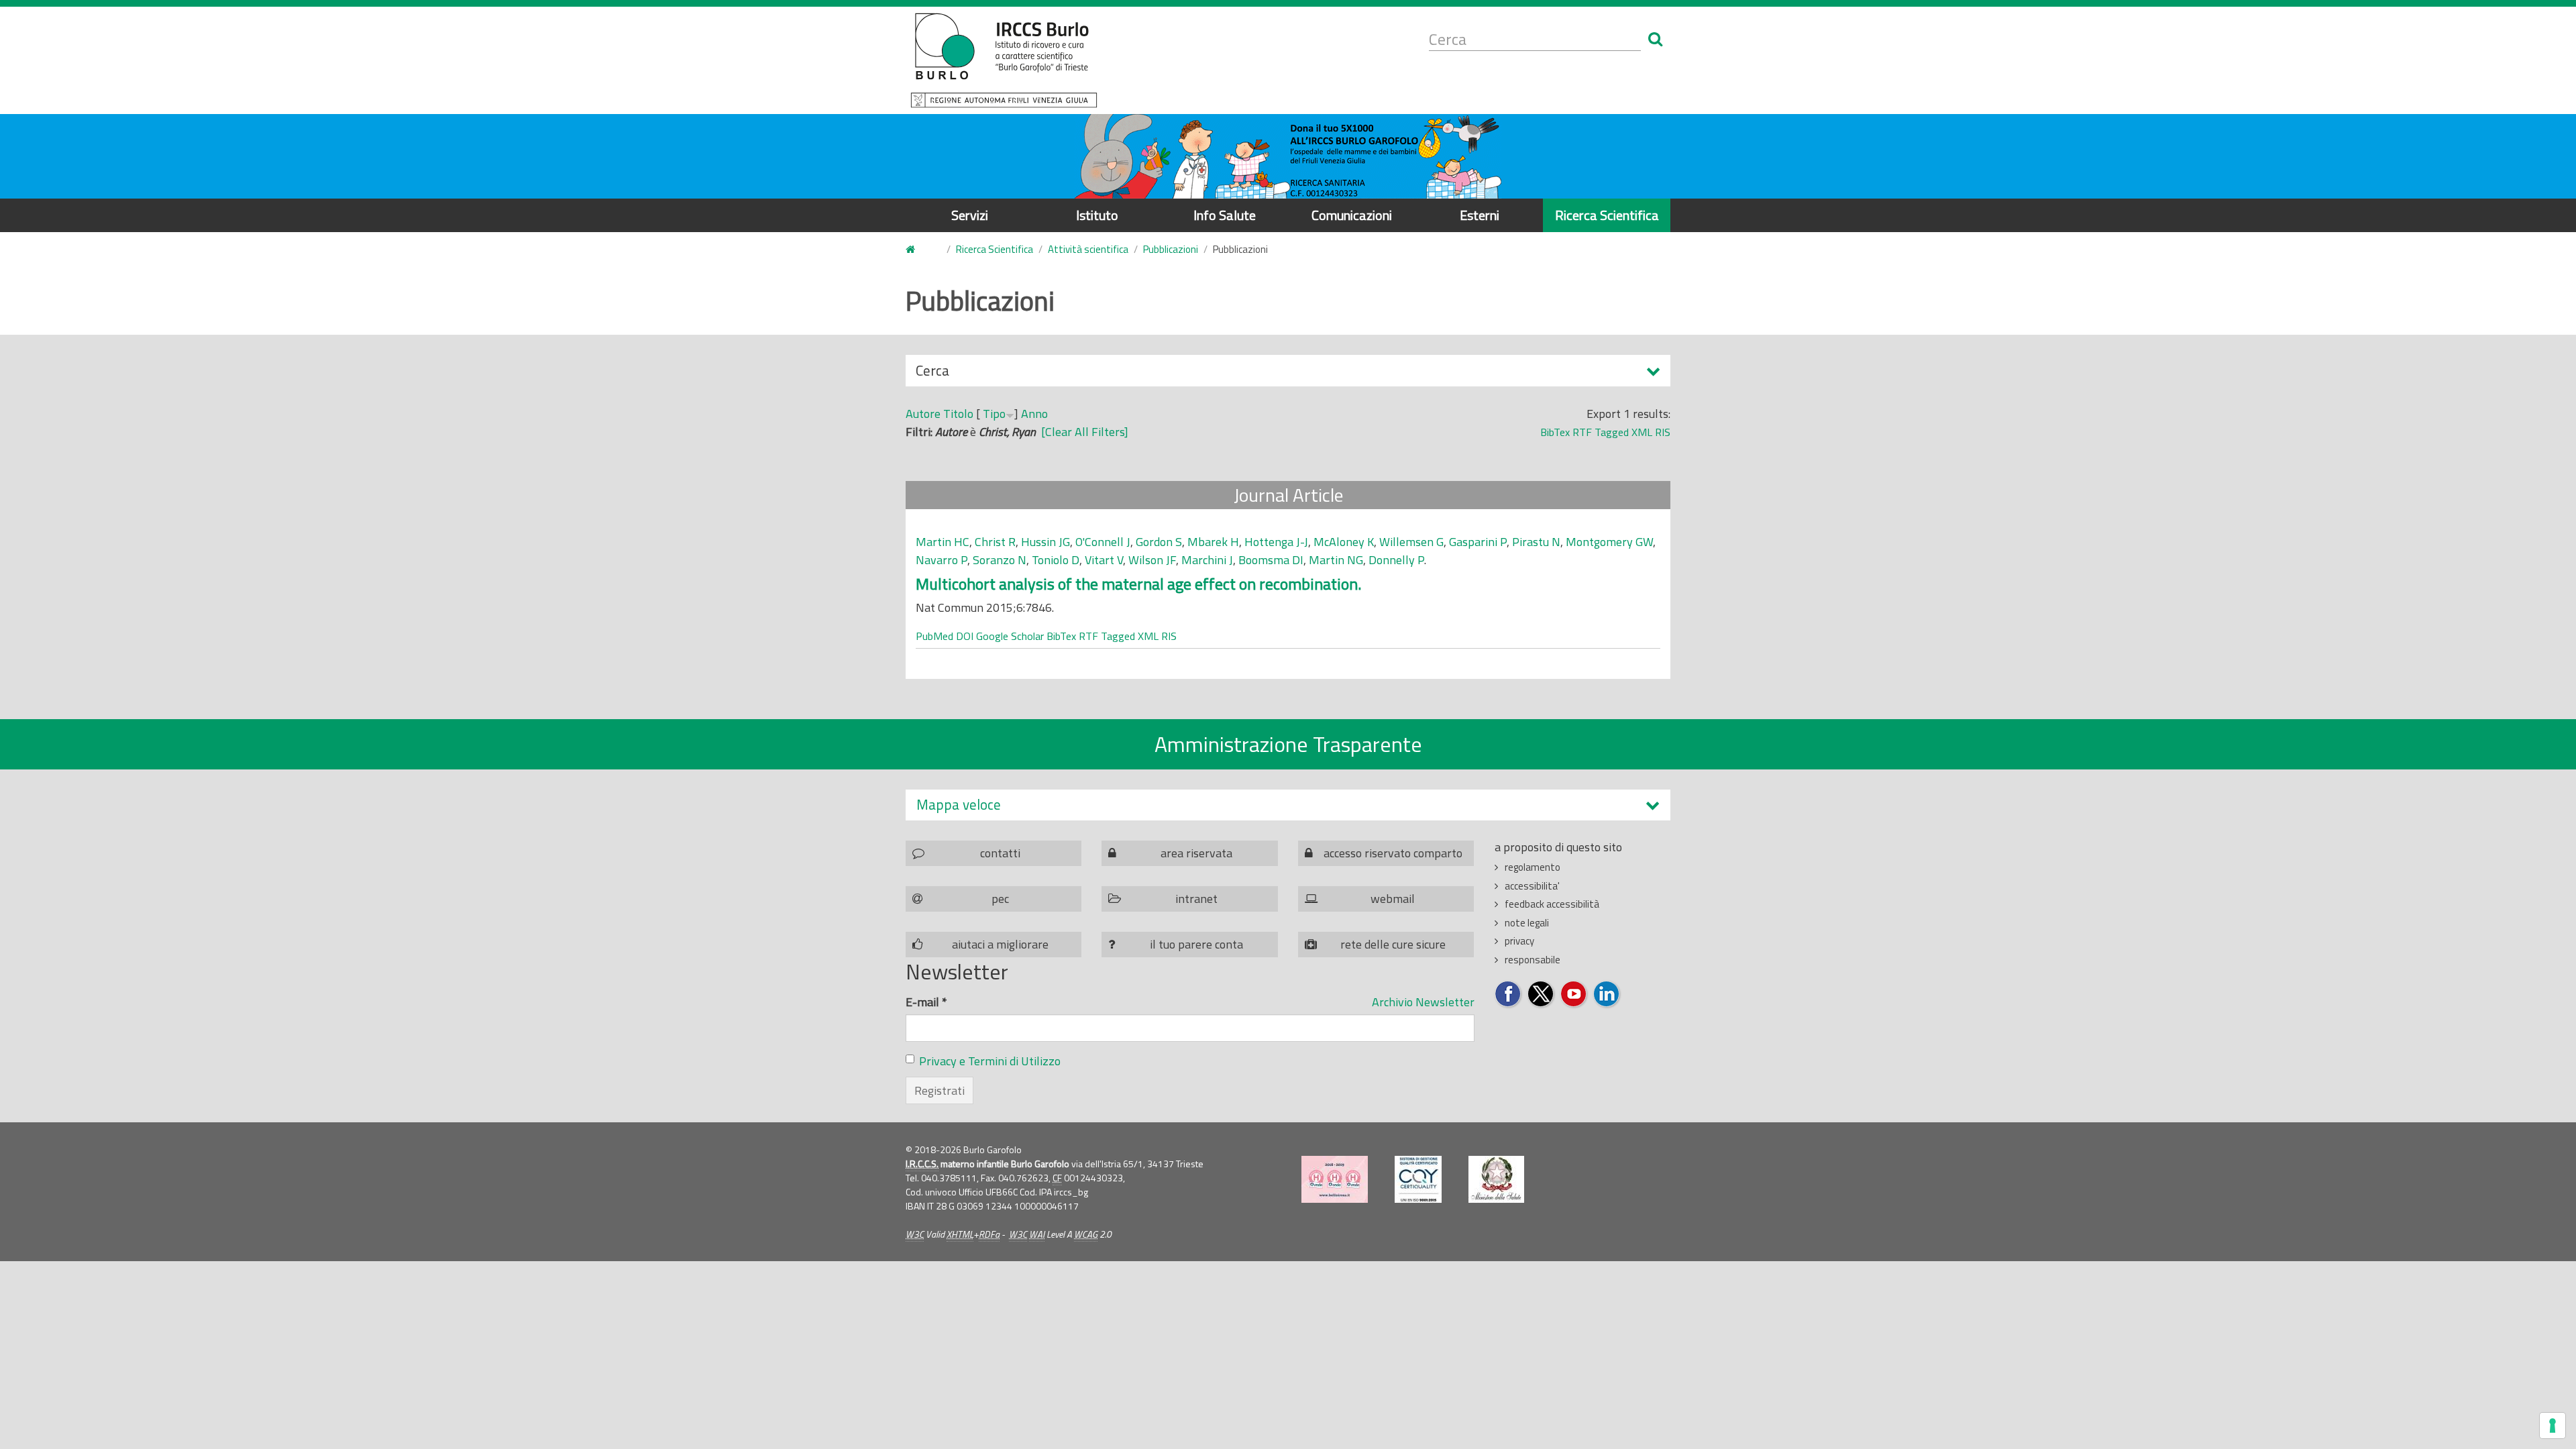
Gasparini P (1478, 542)
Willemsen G (1411, 542)
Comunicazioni (1352, 215)
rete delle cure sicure (1393, 944)
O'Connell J (1103, 542)
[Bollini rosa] (1335, 1179)
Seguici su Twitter (1541, 995)
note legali (1527, 923)
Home (918, 250)
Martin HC (943, 542)
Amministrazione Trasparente (1288, 744)
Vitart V (1104, 560)
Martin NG (1336, 560)
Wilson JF (1152, 560)
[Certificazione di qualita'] (1418, 1179)
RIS (1663, 432)
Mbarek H (1213, 542)
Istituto (1097, 215)
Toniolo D (1056, 560)
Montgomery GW (1609, 542)
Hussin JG (1045, 542)
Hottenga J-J (1276, 542)
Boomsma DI (1271, 560)
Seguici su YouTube (1574, 995)
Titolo (958, 414)
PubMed (934, 636)
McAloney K (1344, 542)
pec (1000, 899)
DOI (965, 636)
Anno (1034, 414)
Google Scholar (1010, 636)
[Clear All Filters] (1085, 432)
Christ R (995, 542)
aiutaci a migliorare (1000, 944)
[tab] (1288, 805)
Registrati (940, 1090)
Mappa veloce (959, 805)
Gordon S (1159, 542)
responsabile (1533, 960)
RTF (1582, 432)
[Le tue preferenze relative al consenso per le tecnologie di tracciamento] (2553, 1426)
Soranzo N (1000, 560)
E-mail (926, 1002)
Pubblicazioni (1171, 249)
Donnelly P (1396, 560)
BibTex (1555, 432)
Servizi (970, 215)
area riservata (1196, 853)
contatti (1000, 853)
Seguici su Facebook (1508, 995)
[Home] (1004, 60)
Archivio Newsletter (1423, 1002)
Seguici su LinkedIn (1607, 995)
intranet (1196, 899)
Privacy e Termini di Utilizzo (990, 1061)
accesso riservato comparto (1393, 853)
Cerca (932, 373)
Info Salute (1225, 215)
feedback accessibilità (1552, 904)
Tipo (994, 414)
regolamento (1533, 867)
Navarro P (942, 560)
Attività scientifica (1088, 249)
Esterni (1480, 215)
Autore (923, 414)
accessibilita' (1532, 886)
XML (1642, 432)
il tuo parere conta (1196, 944)
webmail (1393, 899)
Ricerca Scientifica (1607, 215)
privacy (1519, 941)
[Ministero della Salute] (1496, 1179)
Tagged (1612, 432)
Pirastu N (1536, 542)
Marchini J (1207, 560)
